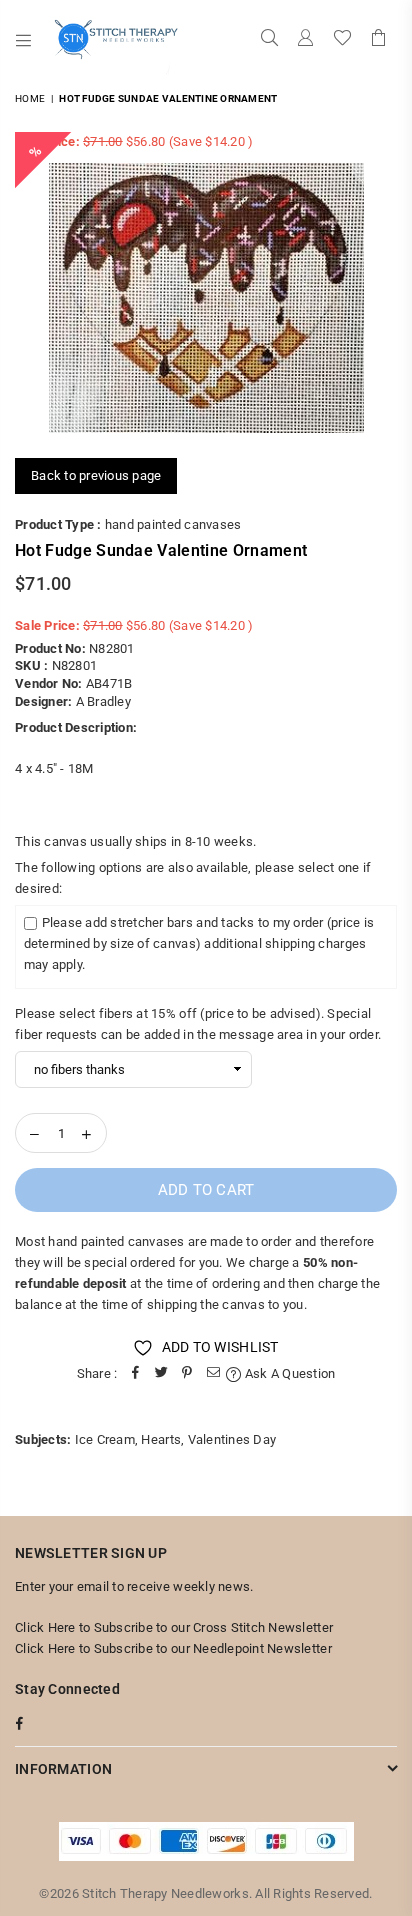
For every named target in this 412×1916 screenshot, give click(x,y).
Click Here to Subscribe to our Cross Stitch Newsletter (174, 1627)
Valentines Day (232, 1439)
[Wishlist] (342, 40)
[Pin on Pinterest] (187, 1374)
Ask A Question (288, 1373)
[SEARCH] (270, 40)
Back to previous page (96, 475)
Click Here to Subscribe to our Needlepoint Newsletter (173, 1648)
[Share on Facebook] (135, 1374)
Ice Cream (105, 1439)
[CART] (379, 40)
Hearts (161, 1439)
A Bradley (103, 701)
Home (30, 98)
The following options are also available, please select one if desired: (193, 878)
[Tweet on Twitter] (161, 1374)
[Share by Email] (213, 1374)
